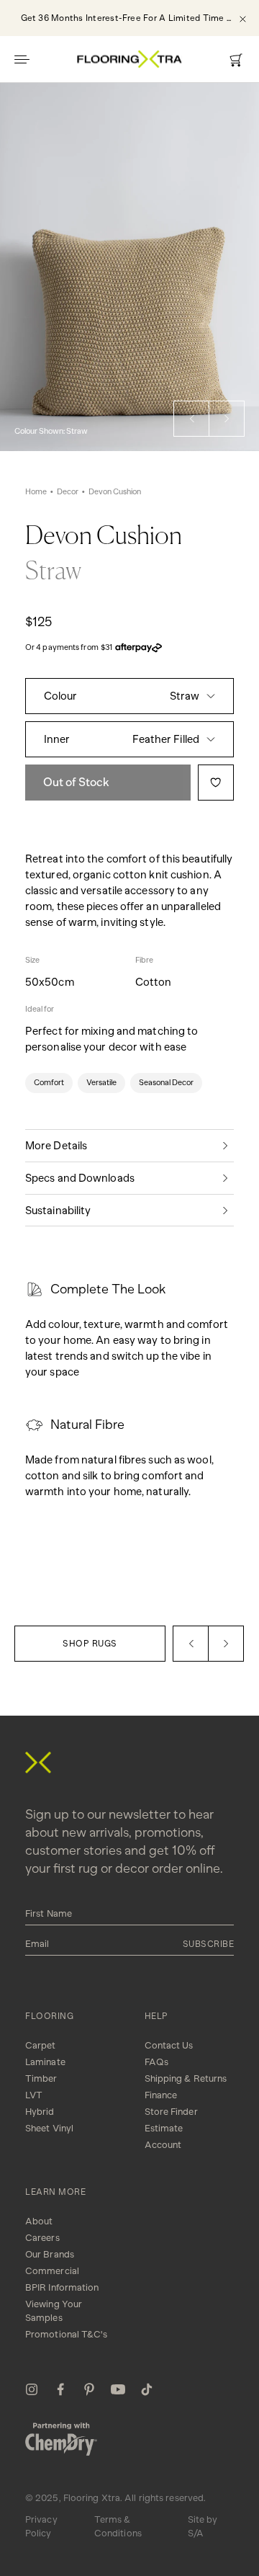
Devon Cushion (115, 492)
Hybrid (40, 2112)
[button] (191, 419)
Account (163, 2145)
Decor (68, 492)
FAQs (156, 2062)
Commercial (52, 2271)
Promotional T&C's (66, 2334)
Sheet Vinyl (49, 2128)
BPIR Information (62, 2287)
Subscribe (209, 1944)
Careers (42, 2238)
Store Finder (171, 2112)
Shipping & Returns (186, 2078)
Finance (161, 2095)
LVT (34, 2095)
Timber (41, 2078)
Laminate (45, 2062)
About (39, 2221)
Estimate (164, 2128)
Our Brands (50, 2254)
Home (36, 492)
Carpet (41, 2045)
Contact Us (169, 2045)
